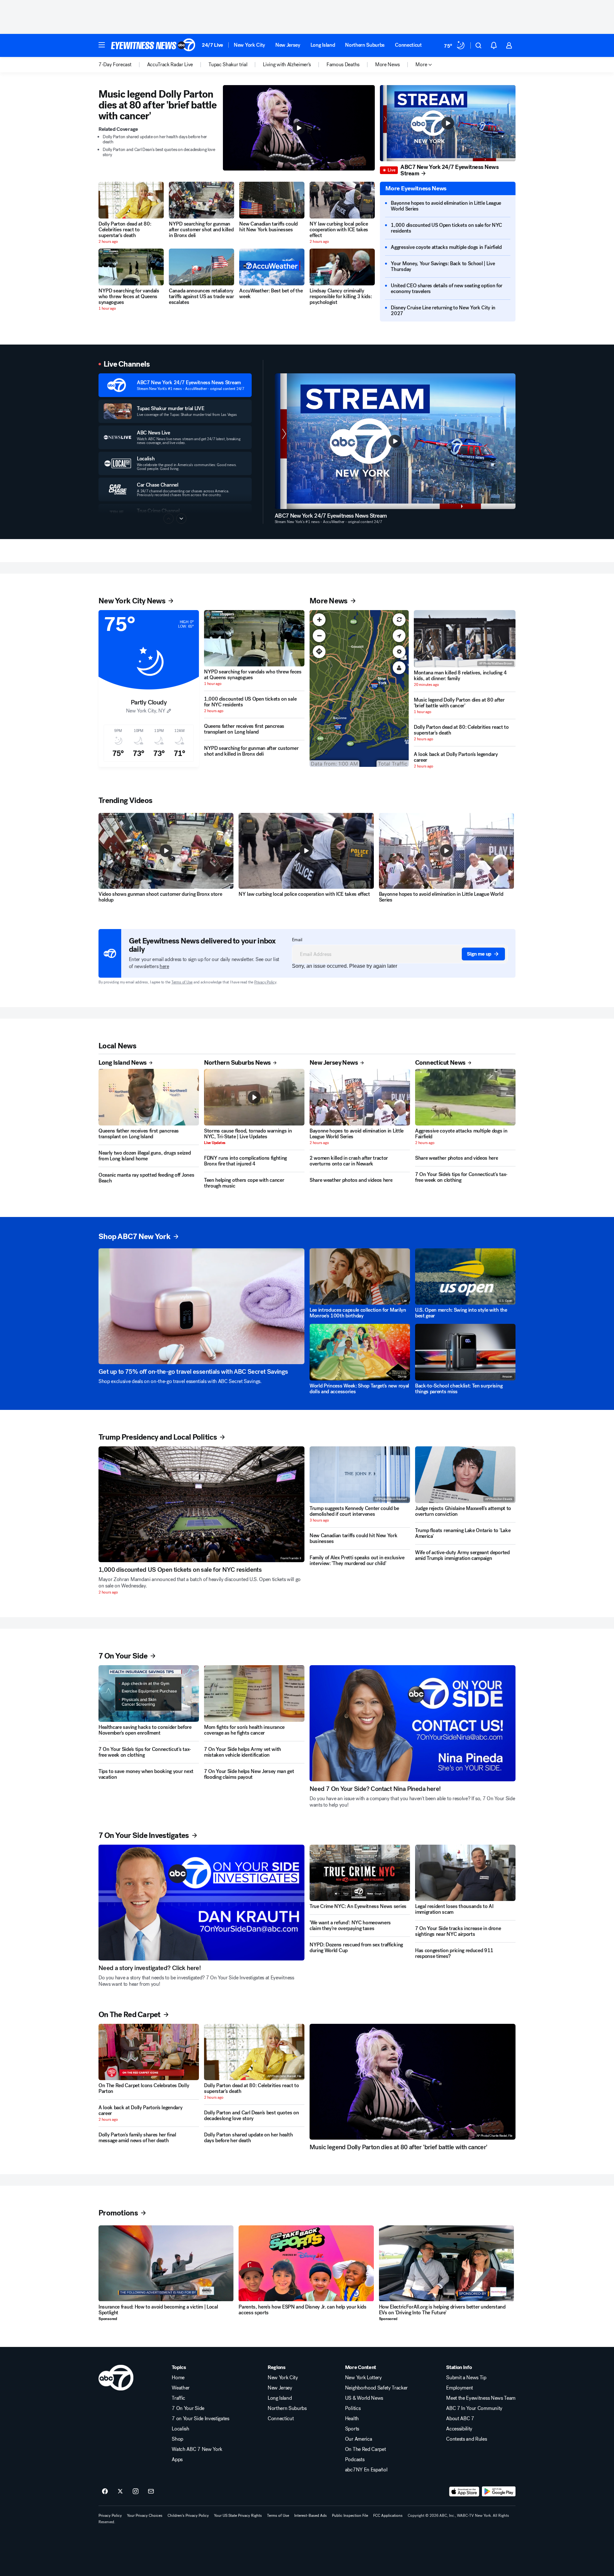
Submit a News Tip (466, 2378)
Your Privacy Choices (145, 2516)
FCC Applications (388, 2516)
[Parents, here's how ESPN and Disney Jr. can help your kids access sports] (306, 2263)
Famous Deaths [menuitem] (343, 65)
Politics (353, 2408)
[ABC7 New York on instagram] (136, 2492)
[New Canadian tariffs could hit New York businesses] (272, 200)
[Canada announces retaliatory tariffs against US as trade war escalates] (201, 267)
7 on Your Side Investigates (200, 2419)
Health (352, 2419)
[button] (102, 45)
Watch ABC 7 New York (197, 2449)
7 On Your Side (188, 2408)
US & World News (364, 2398)
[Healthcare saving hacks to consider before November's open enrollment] (149, 1693)
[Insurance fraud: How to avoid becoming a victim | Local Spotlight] (166, 2263)
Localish (180, 2429)
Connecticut (408, 45)
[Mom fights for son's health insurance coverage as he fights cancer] (254, 1693)
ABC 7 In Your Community (474, 2408)
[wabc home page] (116, 2378)
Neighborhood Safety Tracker (376, 2388)
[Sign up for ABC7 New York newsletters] (151, 2492)
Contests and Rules (466, 2439)
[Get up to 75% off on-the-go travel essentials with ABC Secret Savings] (201, 1306)
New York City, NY (146, 711)
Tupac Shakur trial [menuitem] (228, 65)
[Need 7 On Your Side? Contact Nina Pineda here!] (413, 1723)
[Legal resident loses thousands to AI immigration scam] (465, 1873)
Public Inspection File (350, 2516)
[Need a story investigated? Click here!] (201, 1903)
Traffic (178, 2398)
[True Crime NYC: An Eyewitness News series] (360, 1873)
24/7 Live (213, 45)
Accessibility (459, 2429)
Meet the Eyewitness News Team (481, 2398)
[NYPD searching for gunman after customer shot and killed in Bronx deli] (201, 200)
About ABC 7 (460, 2419)
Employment (460, 2388)
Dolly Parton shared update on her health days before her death (155, 139)
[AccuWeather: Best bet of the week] (272, 267)
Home (178, 2378)
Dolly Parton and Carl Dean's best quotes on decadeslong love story (159, 152)
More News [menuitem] (387, 65)
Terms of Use (182, 982)
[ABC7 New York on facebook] (105, 2492)
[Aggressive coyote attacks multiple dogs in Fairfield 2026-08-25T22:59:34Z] (465, 1097)
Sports (352, 2429)
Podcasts (355, 2460)
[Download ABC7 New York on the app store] (464, 2492)
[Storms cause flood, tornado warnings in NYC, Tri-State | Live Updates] (254, 1097)
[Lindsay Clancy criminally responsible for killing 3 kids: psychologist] (342, 267)
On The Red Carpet (366, 2449)
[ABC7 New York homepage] (153, 45)
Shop (177, 2439)
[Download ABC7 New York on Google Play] (499, 2492)
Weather (181, 2388)
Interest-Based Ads (311, 2516)
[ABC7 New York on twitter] (120, 2492)
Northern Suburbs (365, 45)
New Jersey (288, 45)
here (164, 966)
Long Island (323, 45)
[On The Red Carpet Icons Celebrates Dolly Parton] (149, 2052)
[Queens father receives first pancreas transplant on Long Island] (149, 1097)
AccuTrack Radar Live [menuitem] (170, 65)
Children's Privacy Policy (188, 2516)
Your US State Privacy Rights (238, 2516)
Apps (177, 2460)
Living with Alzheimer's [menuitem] (287, 65)
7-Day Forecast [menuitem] (115, 65)
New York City (249, 45)
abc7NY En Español (366, 2470)
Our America (358, 2439)
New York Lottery (363, 2378)
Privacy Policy (265, 982)
